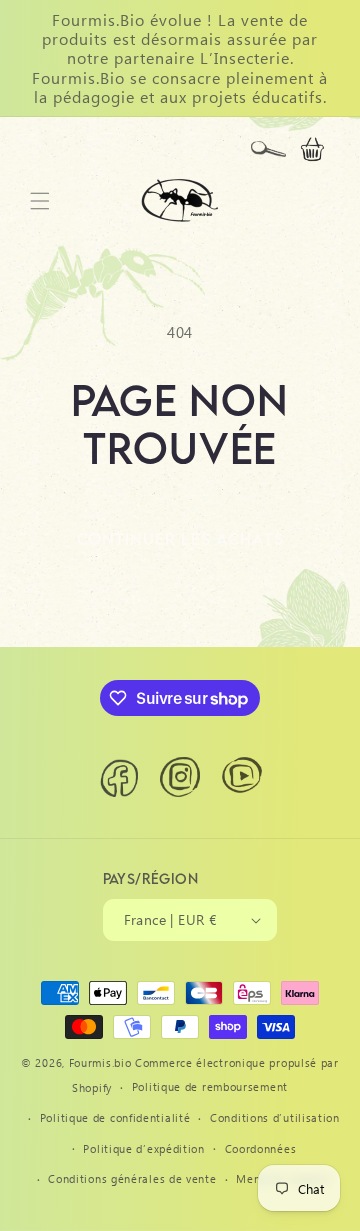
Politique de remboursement (210, 1086)
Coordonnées (261, 1148)
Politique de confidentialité (115, 1117)
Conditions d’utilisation (275, 1117)
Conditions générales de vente (132, 1178)
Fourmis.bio (100, 1062)
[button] (268, 149)
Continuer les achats (180, 539)
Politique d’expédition (143, 1148)
